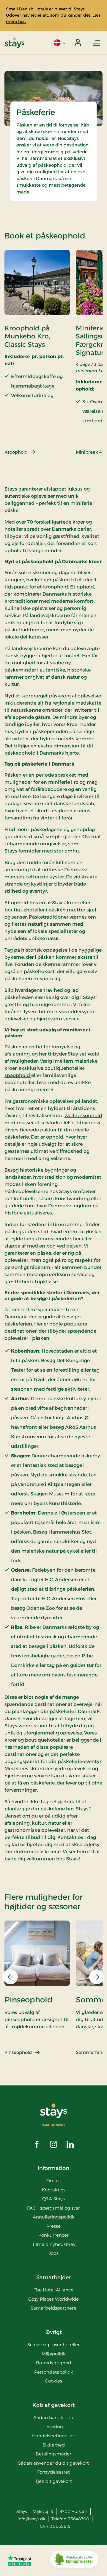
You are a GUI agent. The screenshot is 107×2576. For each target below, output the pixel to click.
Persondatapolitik (54, 2372)
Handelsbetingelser (54, 2436)
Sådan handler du (54, 2417)
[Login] (78, 43)
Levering (54, 2427)
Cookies (53, 2381)
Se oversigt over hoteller (53, 2345)
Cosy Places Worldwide (53, 2299)
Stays (11, 1726)
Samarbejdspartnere (53, 2308)
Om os (53, 2181)
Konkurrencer (53, 2235)
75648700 (79, 2519)
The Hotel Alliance (54, 2290)
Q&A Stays (53, 2199)
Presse (53, 2226)
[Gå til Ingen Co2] (74, 2561)
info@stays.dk (31, 2519)
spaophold (18, 1075)
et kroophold (53, 587)
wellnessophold (83, 1116)
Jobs (54, 2253)
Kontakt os (54, 2190)
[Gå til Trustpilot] (19, 2561)
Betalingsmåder (53, 2454)
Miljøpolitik (54, 2354)
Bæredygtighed (53, 2363)
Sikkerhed (54, 2445)
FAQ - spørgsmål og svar (53, 2208)
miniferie (59, 782)
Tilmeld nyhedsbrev (54, 2244)
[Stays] (14, 43)
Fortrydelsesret (53, 2472)
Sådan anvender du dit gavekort (53, 2463)
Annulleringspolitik (54, 2217)
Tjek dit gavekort (54, 2481)
